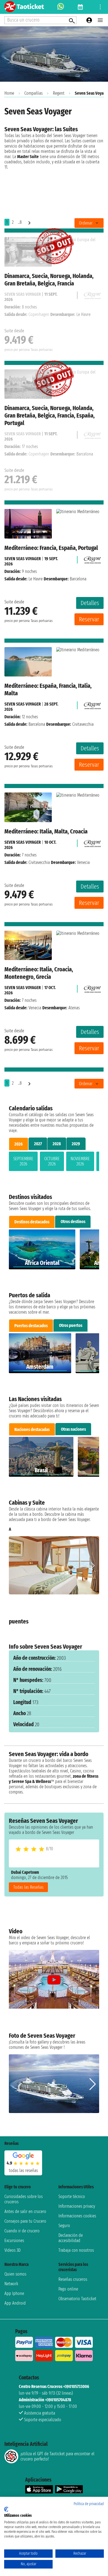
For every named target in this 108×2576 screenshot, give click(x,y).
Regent (59, 93)
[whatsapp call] (61, 7)
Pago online (68, 2289)
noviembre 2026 (80, 1161)
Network (11, 2284)
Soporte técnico (72, 2197)
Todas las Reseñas (28, 1887)
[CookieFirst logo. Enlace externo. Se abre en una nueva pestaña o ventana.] (6, 2509)
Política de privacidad (89, 2504)
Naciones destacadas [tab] (32, 1429)
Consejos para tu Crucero (25, 2221)
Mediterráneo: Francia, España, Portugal (51, 548)
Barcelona (37, 724)
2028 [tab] (57, 1144)
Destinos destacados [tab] (32, 1222)
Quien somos (15, 2274)
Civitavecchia (39, 862)
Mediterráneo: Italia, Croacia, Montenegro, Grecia (39, 973)
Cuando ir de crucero (22, 2231)
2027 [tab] (38, 1144)
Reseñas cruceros (73, 2279)
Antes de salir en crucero (25, 2211)
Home (9, 93)
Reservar (89, 619)
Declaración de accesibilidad (71, 2238)
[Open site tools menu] (100, 7)
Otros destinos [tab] (73, 1222)
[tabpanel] (54, 1162)
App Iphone (14, 2293)
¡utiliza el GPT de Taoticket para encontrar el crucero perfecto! (57, 2456)
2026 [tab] (19, 1144)
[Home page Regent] (92, 559)
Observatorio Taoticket (77, 2299)
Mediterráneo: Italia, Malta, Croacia (46, 831)
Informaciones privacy (77, 2206)
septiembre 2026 (23, 1161)
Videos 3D (12, 2250)
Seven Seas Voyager (23, 559)
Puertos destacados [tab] (31, 1326)
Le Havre (36, 579)
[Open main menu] (100, 20)
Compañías (34, 93)
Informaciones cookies (77, 2216)
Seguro (64, 2226)
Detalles (90, 603)
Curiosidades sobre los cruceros (24, 2199)
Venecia (35, 1008)
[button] (93, 1566)
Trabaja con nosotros (76, 2250)
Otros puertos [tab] (71, 1325)
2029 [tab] (76, 1144)
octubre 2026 (52, 1161)
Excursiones (14, 2241)
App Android (15, 2303)
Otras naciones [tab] (73, 1429)
